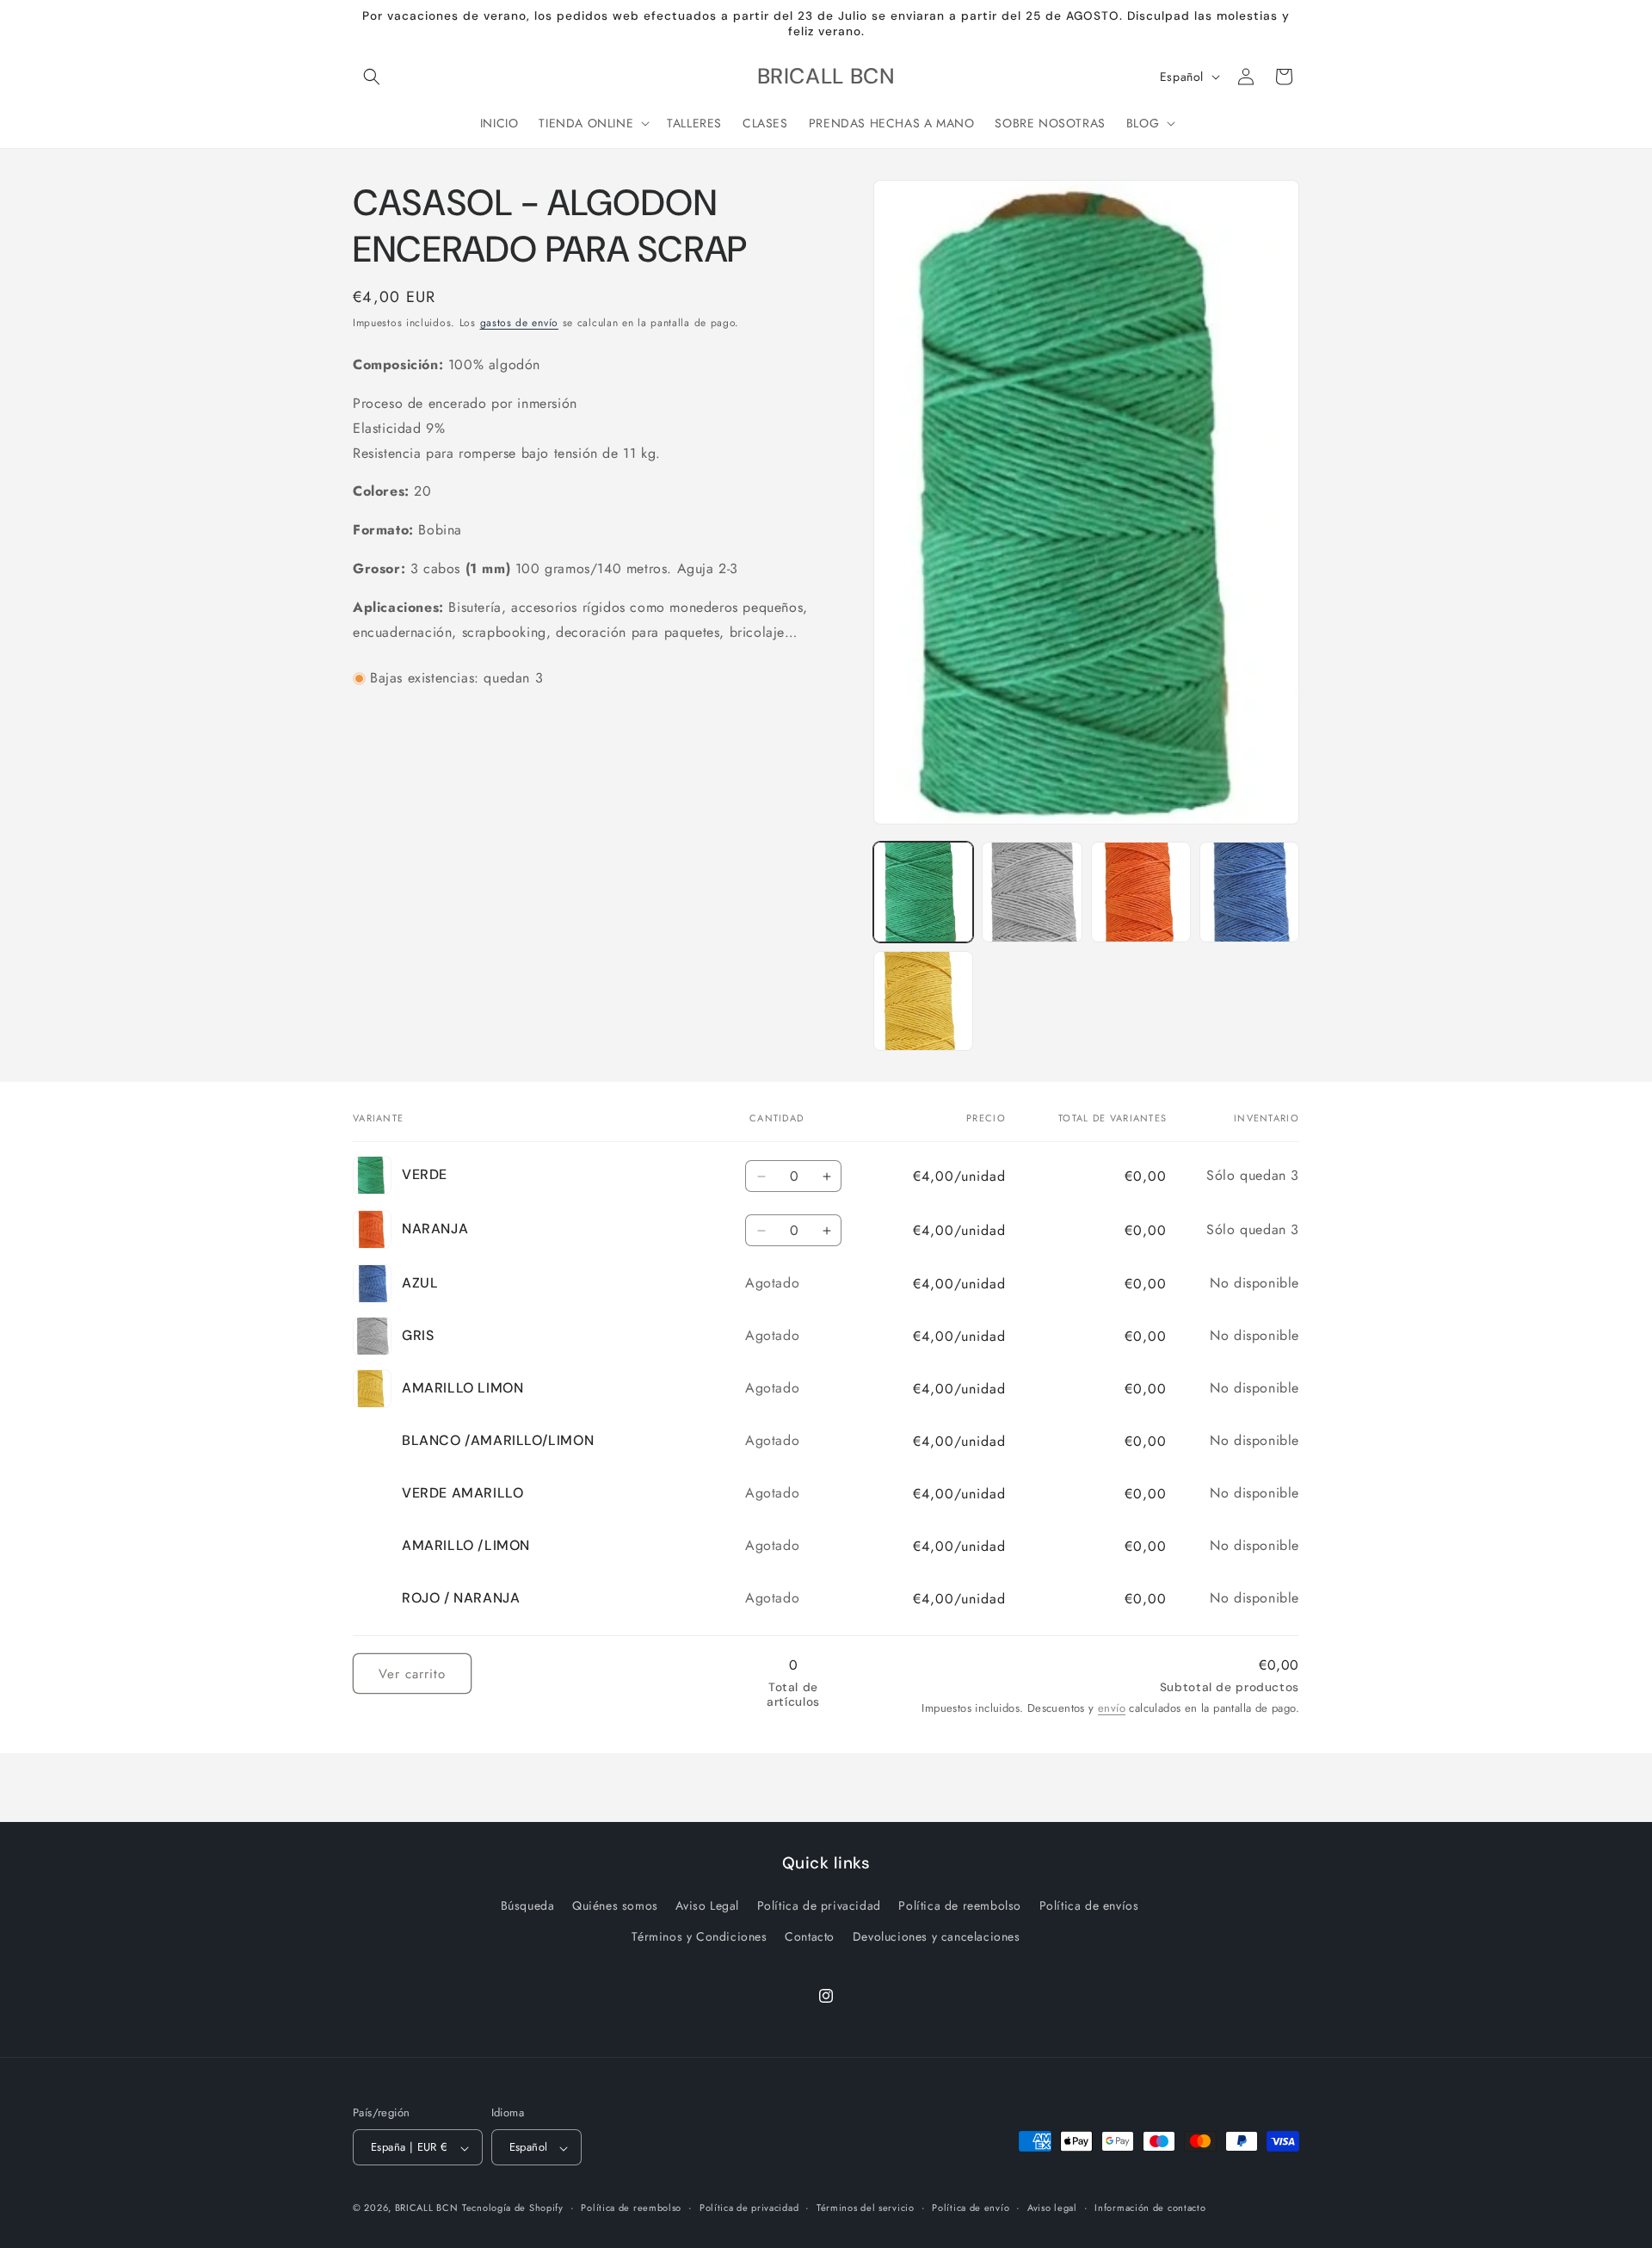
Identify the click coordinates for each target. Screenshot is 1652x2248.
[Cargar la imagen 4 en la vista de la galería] (1249, 892)
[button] (372, 77)
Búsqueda (528, 1906)
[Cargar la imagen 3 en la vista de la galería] (1141, 892)
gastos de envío (520, 323)
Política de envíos (1089, 1906)
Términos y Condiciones (699, 1936)
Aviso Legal (707, 1906)
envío (1112, 1708)
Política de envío (971, 2208)
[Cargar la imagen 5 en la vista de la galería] (923, 1001)
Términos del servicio (866, 2208)
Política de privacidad (819, 1906)
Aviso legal (1052, 2208)
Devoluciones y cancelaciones (937, 1936)
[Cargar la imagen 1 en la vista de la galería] (923, 892)
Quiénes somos (615, 1906)
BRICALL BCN (427, 2208)
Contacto (810, 1936)
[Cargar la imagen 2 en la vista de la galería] (1032, 892)
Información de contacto (1150, 2208)
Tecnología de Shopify (513, 2208)
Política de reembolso (960, 1906)
